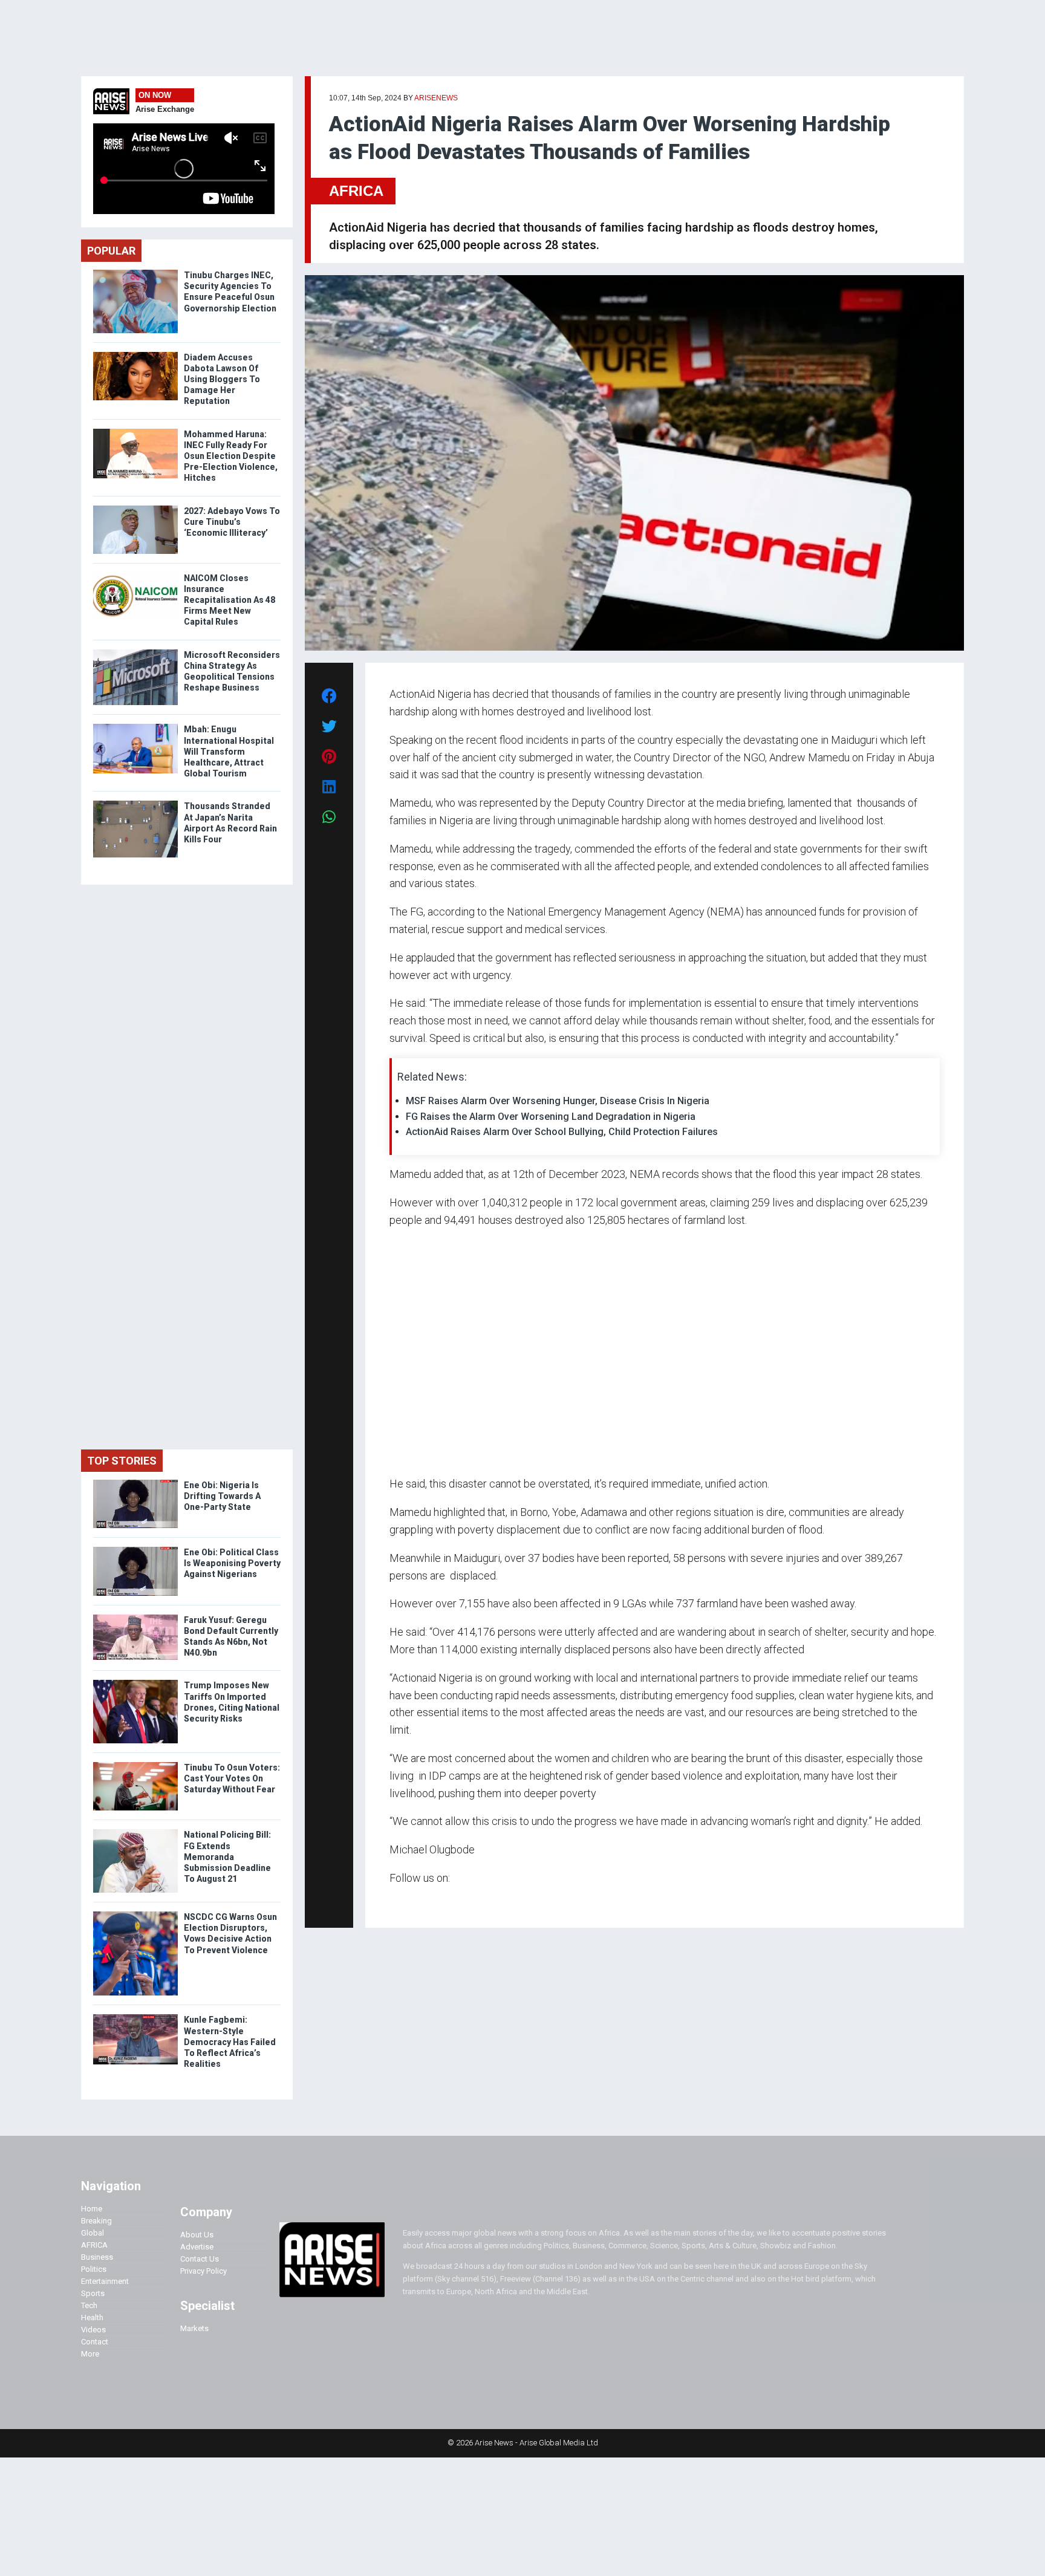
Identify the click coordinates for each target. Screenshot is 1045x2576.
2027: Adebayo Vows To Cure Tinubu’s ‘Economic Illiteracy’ (232, 522)
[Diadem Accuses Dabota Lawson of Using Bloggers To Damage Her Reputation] (135, 355)
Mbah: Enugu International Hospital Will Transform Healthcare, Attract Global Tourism (229, 751)
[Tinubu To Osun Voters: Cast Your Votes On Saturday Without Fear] (135, 1765)
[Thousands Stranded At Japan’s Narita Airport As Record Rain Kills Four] (135, 803)
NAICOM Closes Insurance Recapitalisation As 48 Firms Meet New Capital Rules (230, 600)
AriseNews (436, 98)
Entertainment (105, 2281)
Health (92, 2317)
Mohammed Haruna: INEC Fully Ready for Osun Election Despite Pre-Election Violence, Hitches (231, 456)
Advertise (197, 2247)
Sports (93, 2293)
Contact (95, 2342)
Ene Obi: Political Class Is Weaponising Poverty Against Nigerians (232, 1563)
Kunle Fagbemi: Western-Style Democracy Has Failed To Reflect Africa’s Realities (230, 2042)
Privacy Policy (203, 2271)
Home (92, 2209)
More (90, 2354)
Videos (93, 2330)
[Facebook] (391, 1901)
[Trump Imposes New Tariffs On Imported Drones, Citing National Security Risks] (135, 1683)
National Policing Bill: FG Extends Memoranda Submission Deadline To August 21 (227, 1857)
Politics (94, 2269)
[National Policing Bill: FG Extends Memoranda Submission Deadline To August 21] (135, 1832)
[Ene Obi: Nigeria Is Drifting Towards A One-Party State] (135, 1482)
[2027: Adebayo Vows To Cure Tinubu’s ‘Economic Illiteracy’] (135, 508)
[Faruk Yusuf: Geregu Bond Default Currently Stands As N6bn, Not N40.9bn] (135, 1617)
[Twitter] (396, 1901)
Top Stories (122, 1461)
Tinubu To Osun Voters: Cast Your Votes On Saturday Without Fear (232, 1778)
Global (93, 2233)
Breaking (96, 2221)
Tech (89, 2305)
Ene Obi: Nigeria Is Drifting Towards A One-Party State (222, 1496)
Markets (194, 2328)
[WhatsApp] (407, 1901)
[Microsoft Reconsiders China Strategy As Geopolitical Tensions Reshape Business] (135, 652)
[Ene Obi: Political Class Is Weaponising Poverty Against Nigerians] (135, 1550)
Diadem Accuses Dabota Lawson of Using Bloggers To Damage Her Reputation (222, 379)
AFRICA (356, 191)
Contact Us (200, 2259)
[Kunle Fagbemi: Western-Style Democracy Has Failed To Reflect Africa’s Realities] (135, 2017)
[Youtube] (413, 1901)
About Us (197, 2235)
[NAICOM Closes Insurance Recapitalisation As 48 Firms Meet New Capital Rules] (135, 575)
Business (97, 2257)
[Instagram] (402, 1901)
